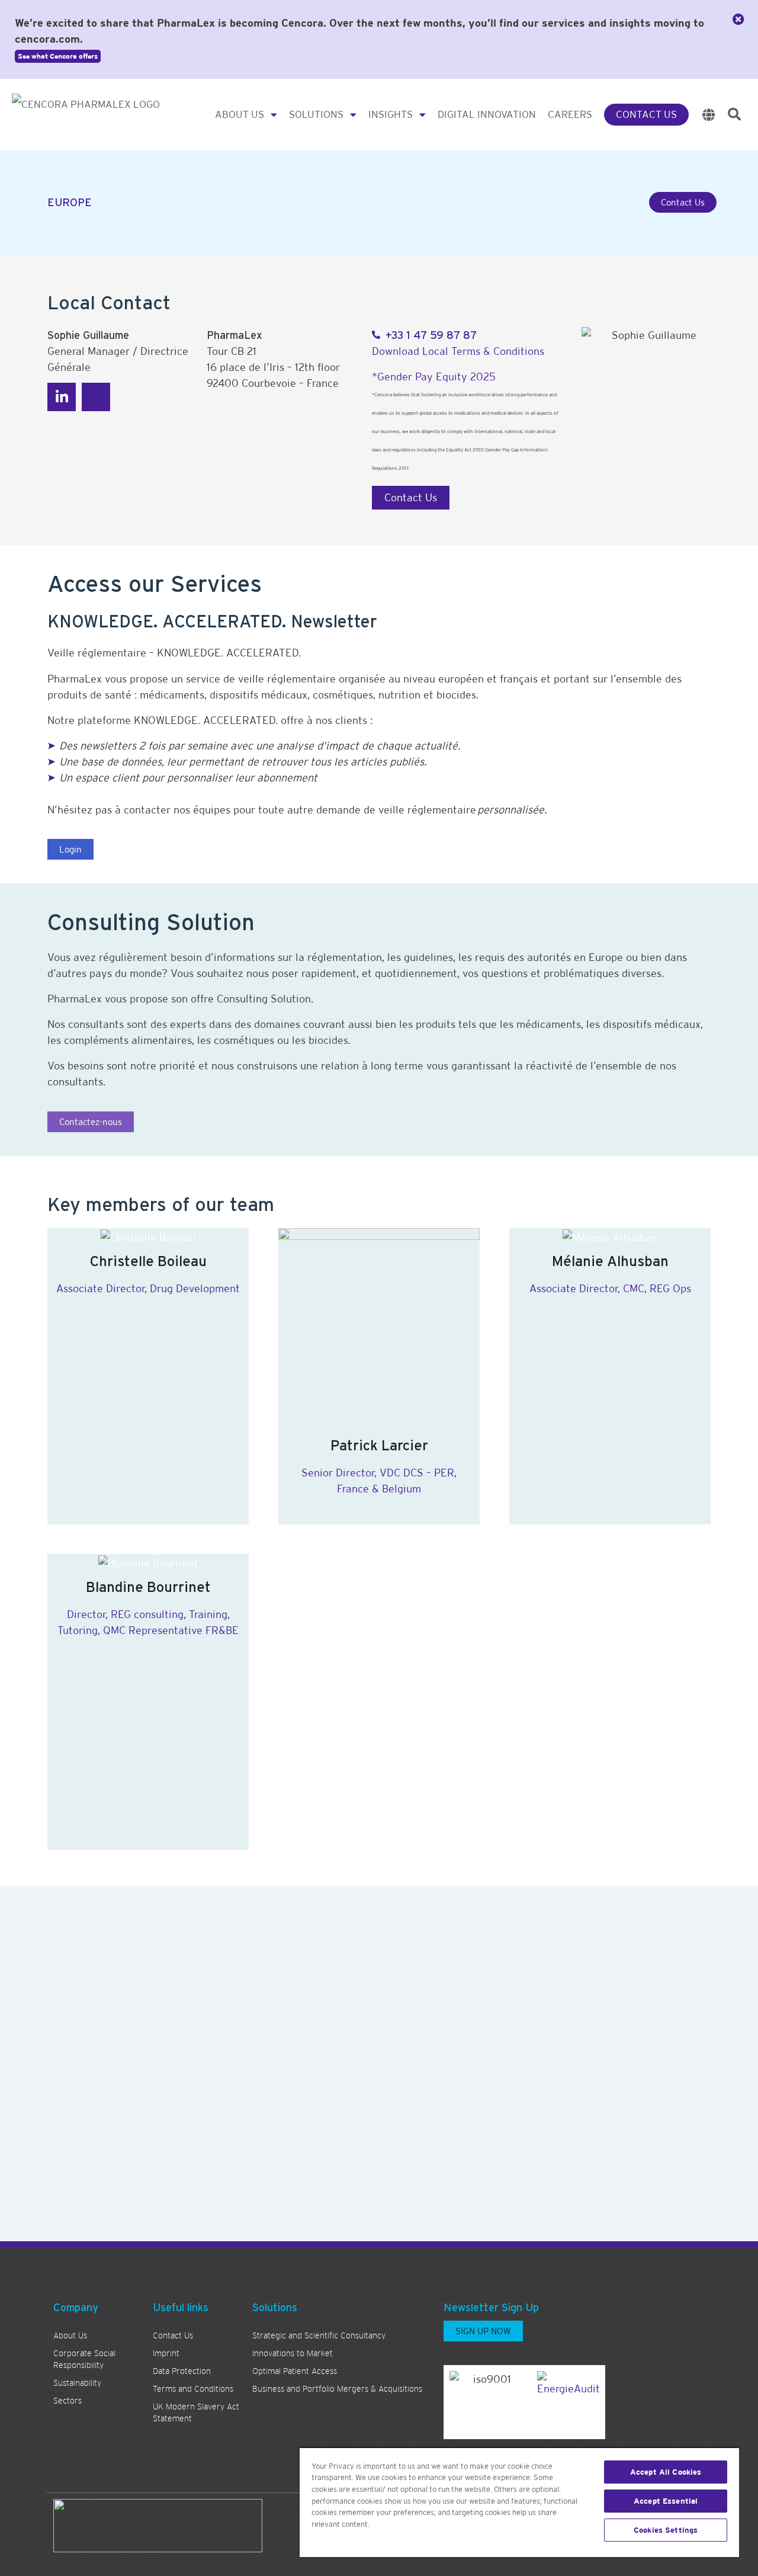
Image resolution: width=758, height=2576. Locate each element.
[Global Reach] (709, 115)
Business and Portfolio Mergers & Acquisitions (337, 2389)
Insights (391, 114)
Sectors (68, 2401)
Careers (570, 114)
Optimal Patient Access (295, 2371)
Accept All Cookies (666, 2472)
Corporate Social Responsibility (84, 2359)
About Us (240, 114)
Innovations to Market (293, 2353)
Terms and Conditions (193, 2389)
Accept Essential (666, 2501)
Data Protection (182, 2371)
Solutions (316, 114)
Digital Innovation (487, 114)
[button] (734, 114)
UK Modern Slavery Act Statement (196, 2412)
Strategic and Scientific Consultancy (319, 2335)
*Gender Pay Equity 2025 (434, 377)
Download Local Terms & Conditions (458, 351)
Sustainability (77, 2383)
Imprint (166, 2353)
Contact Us (646, 114)
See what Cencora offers (58, 56)
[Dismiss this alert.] (738, 20)
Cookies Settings (666, 2530)
